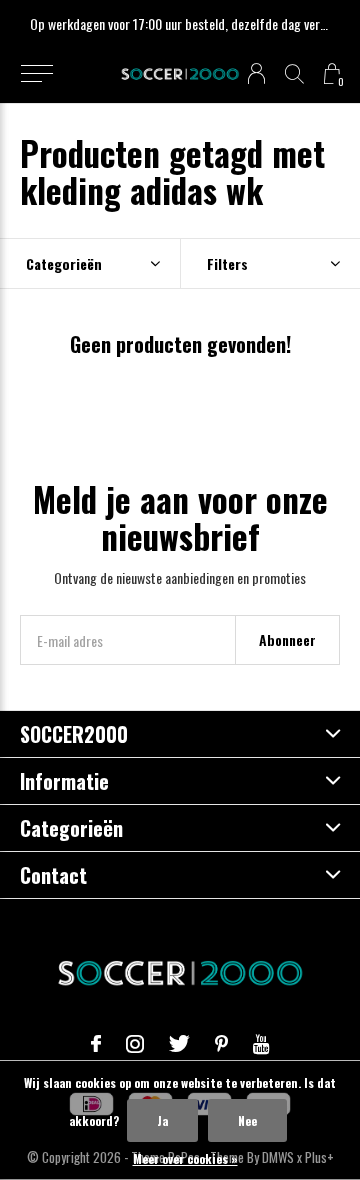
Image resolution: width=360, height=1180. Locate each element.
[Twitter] (179, 1044)
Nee (247, 1120)
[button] (36, 74)
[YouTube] (261, 1044)
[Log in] (256, 73)
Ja (162, 1120)
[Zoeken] (294, 73)
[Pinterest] (221, 1044)
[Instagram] (135, 1044)
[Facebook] (96, 1044)
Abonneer (287, 639)
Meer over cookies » (185, 1158)
